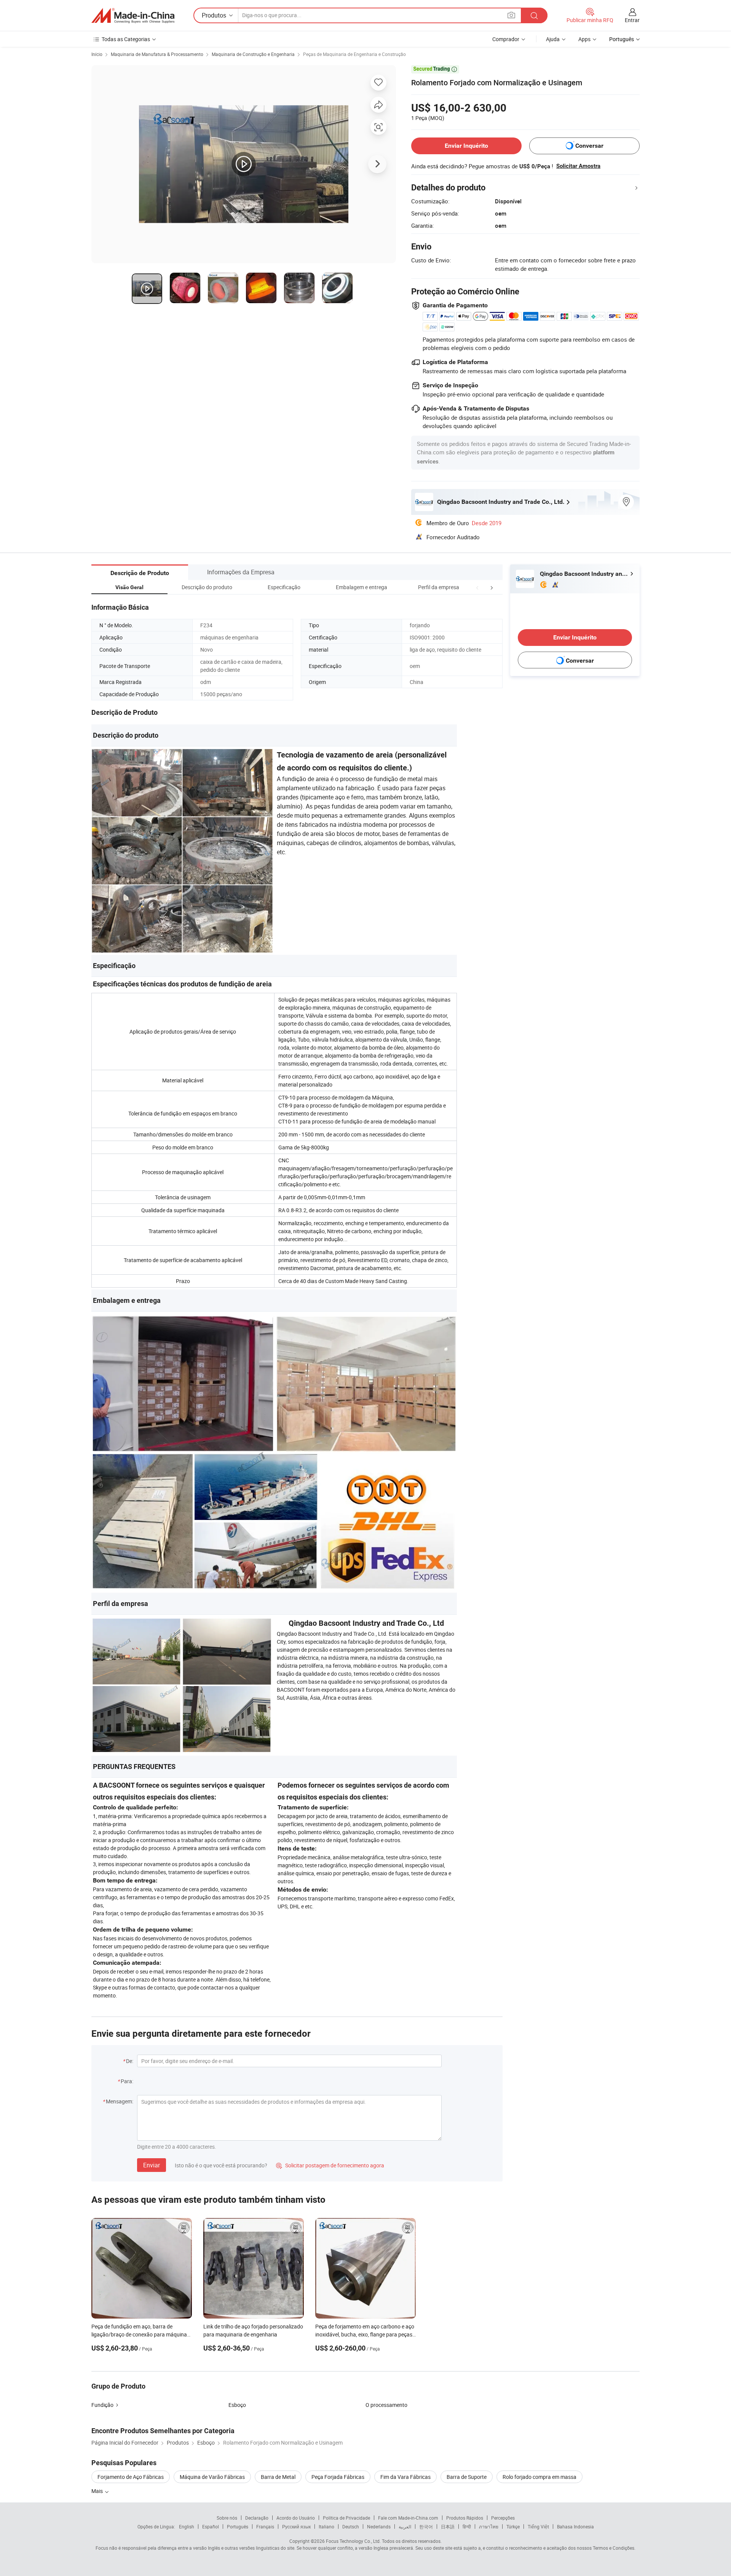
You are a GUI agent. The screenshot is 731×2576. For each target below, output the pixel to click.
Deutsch (351, 2526)
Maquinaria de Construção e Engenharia (253, 54)
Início (97, 54)
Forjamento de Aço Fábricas (131, 2477)
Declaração (257, 2518)
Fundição (102, 2405)
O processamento (386, 2405)
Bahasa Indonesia (575, 2526)
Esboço (237, 2405)
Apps (584, 39)
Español (211, 2526)
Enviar (152, 2165)
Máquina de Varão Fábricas (212, 2477)
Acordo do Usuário (296, 2518)
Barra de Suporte (467, 2477)
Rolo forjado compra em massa (539, 2477)
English (187, 2526)
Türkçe (513, 2526)
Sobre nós (227, 2518)
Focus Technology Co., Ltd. (353, 2541)
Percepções (503, 2518)
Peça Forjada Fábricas (338, 2477)
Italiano (326, 2526)
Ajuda (553, 39)
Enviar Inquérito (466, 146)
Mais (98, 2491)
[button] (477, 587)
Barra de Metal (278, 2477)
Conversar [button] (589, 146)
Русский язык (296, 2526)
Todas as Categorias (126, 39)
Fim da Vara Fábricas (405, 2477)
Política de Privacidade (346, 2518)
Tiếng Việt (538, 2526)
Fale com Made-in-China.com (408, 2518)
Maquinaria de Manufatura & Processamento (157, 54)
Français (265, 2526)
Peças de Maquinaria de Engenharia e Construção (354, 54)
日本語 (448, 2526)
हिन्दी (467, 2526)
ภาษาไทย (489, 2526)
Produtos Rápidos (465, 2518)
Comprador (506, 39)
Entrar (632, 20)
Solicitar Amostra (578, 166)
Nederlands (379, 2526)
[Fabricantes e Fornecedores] (133, 16)
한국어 (426, 2526)
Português (238, 2526)
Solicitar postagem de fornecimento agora (330, 2165)
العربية (405, 2526)
